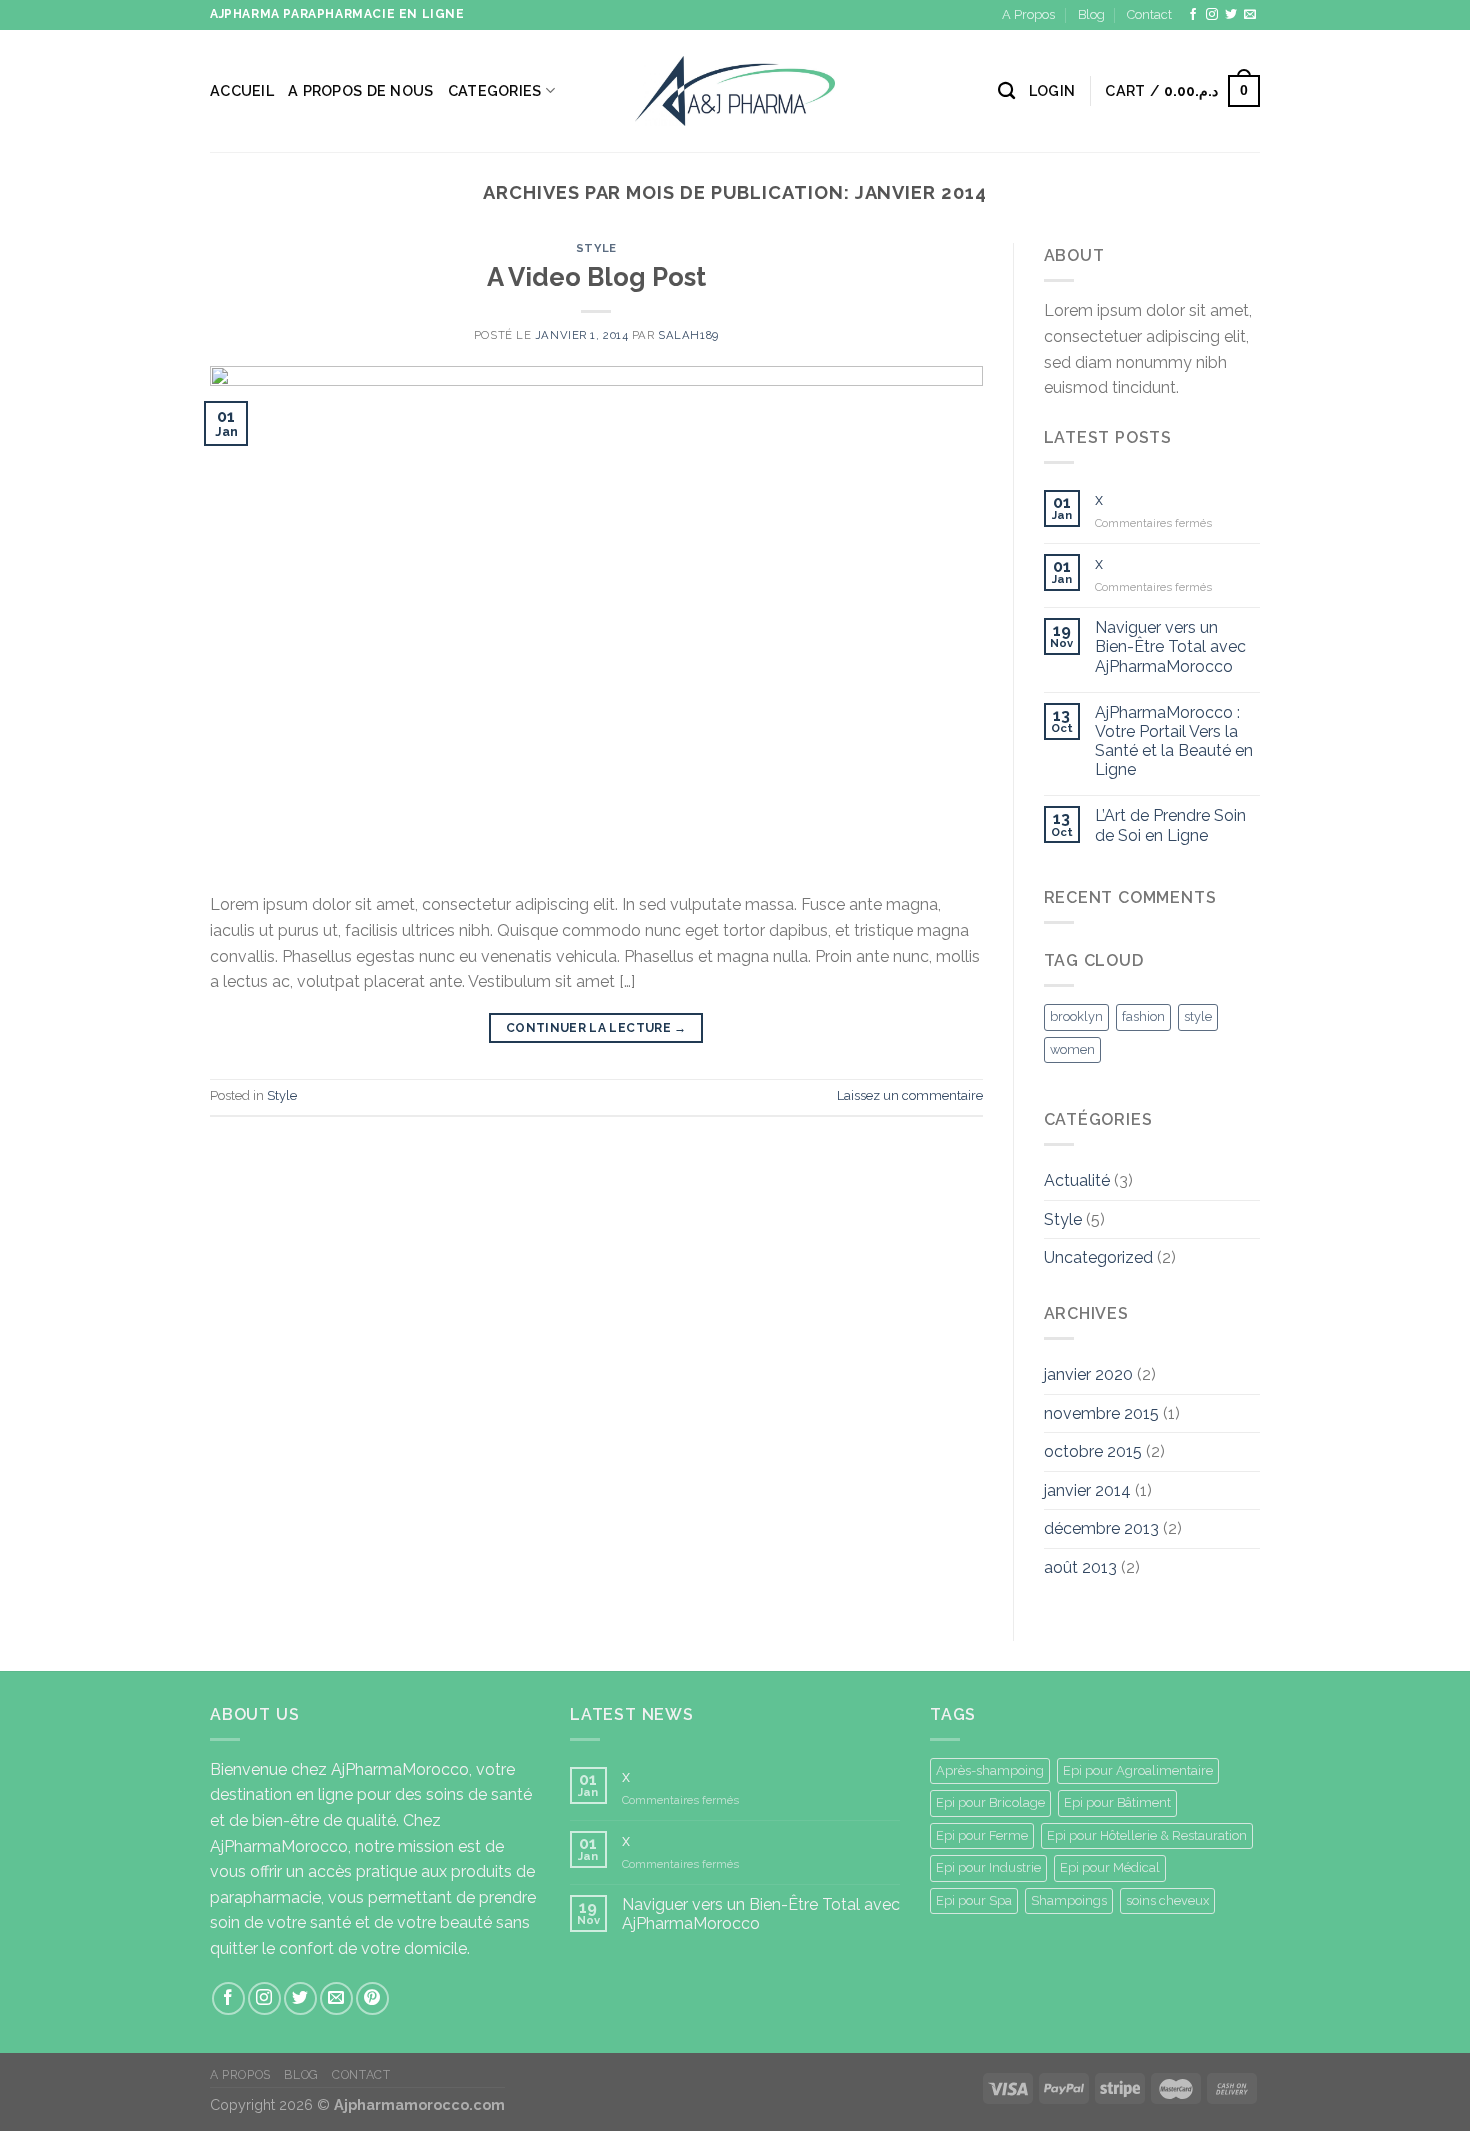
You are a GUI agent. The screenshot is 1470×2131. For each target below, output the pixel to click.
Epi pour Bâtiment (1117, 1802)
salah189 (688, 335)
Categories (495, 90)
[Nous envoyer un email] (1250, 15)
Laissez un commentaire (910, 1095)
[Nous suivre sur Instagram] (1212, 15)
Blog (1091, 14)
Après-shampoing (990, 1770)
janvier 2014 (1087, 1490)
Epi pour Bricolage (990, 1802)
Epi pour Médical (1110, 1867)
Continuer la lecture (596, 1028)
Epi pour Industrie (988, 1867)
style (1198, 1016)
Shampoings (1069, 1900)
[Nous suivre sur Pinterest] (372, 1998)
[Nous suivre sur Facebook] (1193, 15)
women (1072, 1049)
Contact (1149, 14)
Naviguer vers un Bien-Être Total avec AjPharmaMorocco (1170, 646)
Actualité (1077, 1180)
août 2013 (1080, 1567)
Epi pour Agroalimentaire (1138, 1770)
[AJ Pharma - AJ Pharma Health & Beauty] (735, 90)
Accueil (242, 90)
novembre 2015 (1101, 1413)
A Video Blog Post (596, 277)
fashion (1143, 1016)
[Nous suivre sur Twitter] (1231, 15)
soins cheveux (1167, 1900)
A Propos (1028, 14)
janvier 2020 (1088, 1374)
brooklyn (1076, 1016)
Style (596, 248)
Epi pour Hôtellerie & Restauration (1147, 1835)
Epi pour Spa (974, 1900)
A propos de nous (361, 90)
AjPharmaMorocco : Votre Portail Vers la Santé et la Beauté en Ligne (1174, 741)
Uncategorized (1098, 1257)
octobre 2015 (1093, 1451)
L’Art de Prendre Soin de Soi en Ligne (1170, 825)
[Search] (1006, 91)
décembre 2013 (1101, 1528)
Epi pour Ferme (982, 1835)
